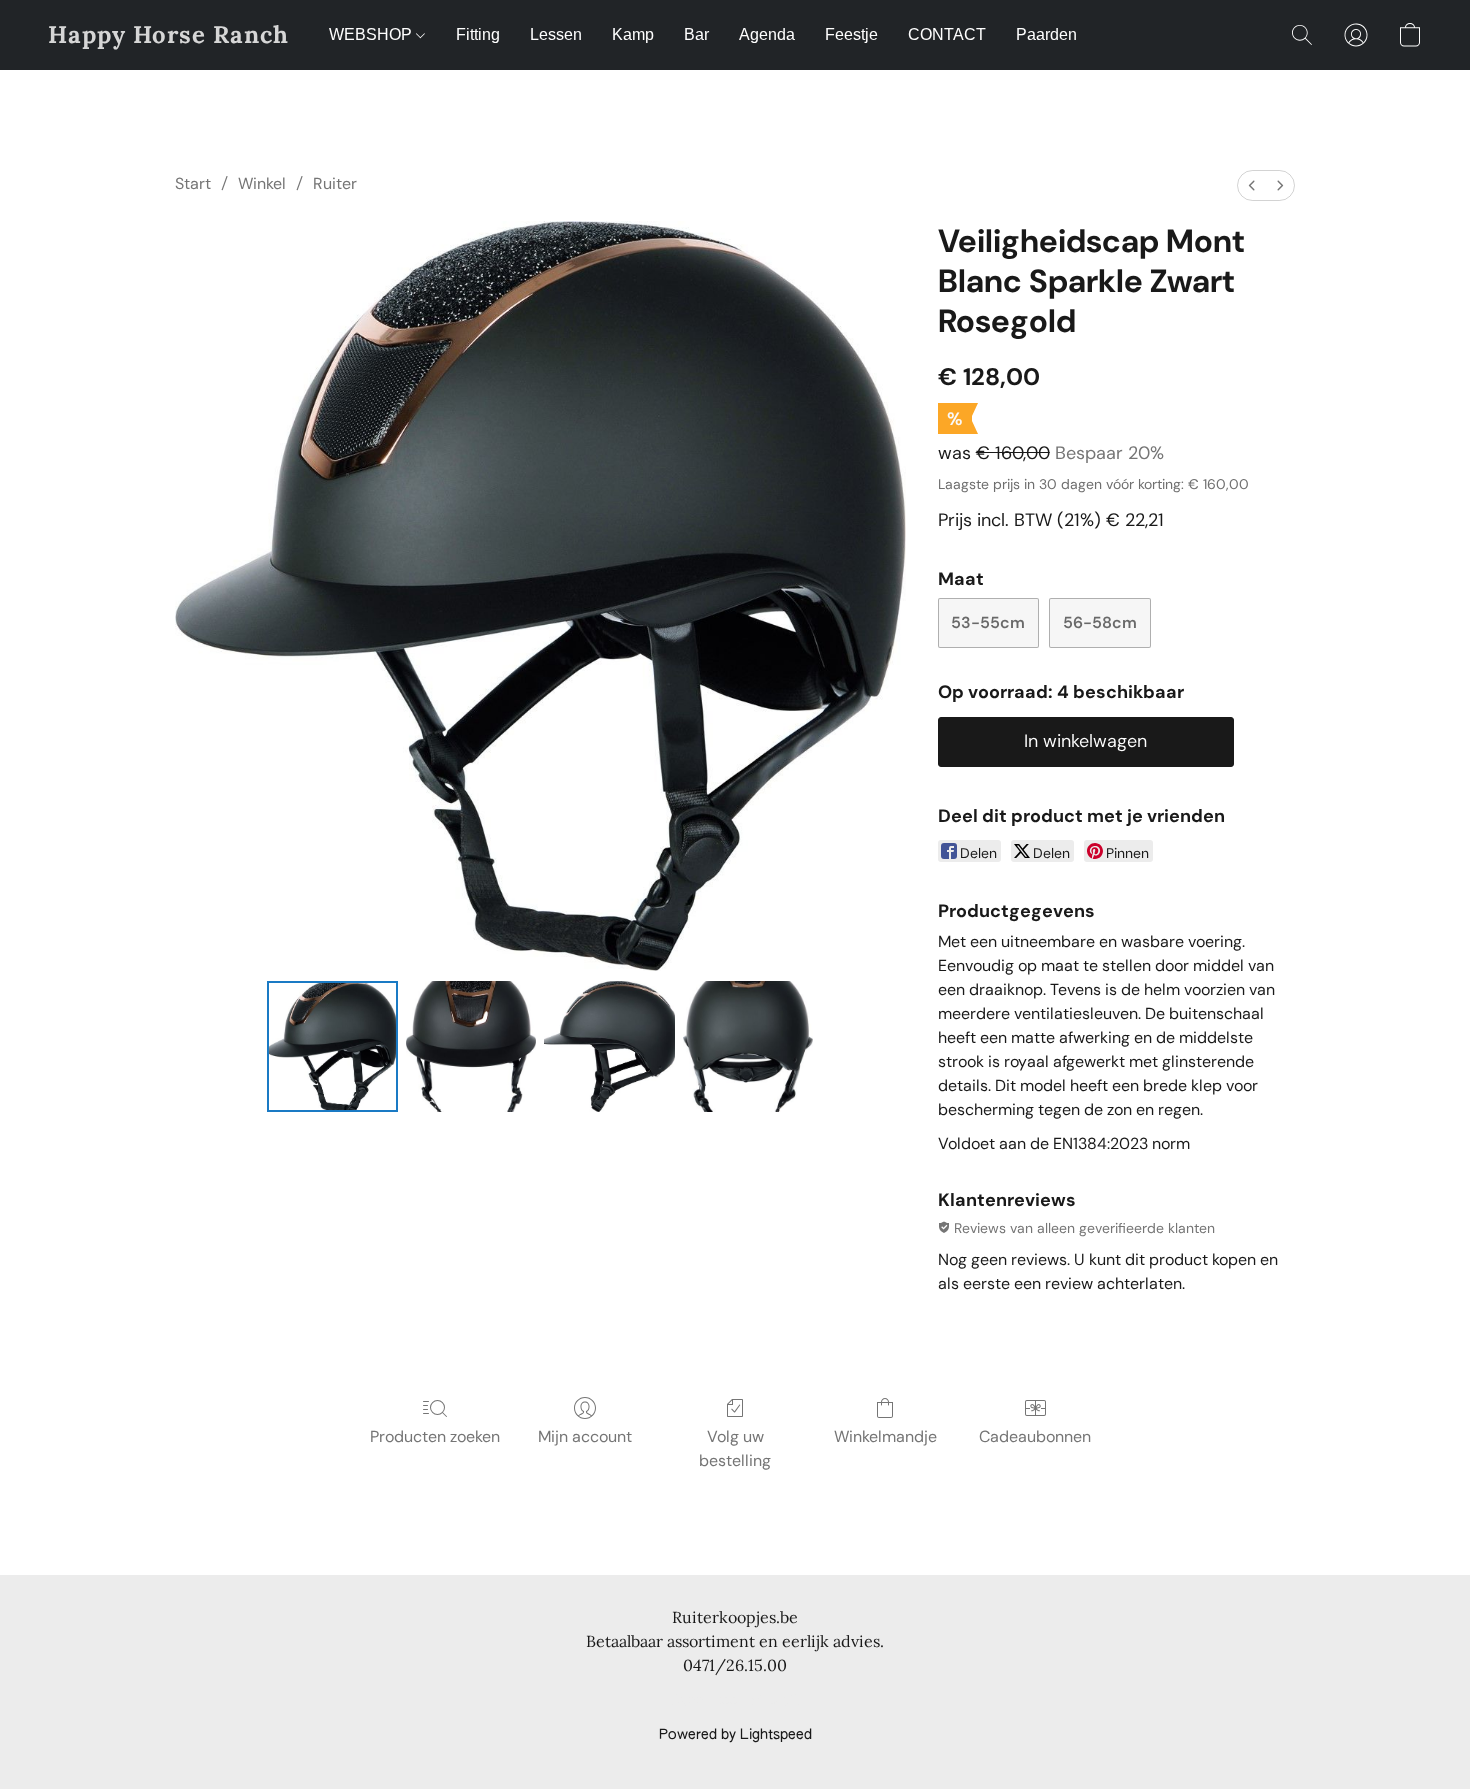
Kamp (633, 34)
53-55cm (988, 622)
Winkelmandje (885, 1436)
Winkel (262, 183)
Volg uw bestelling (735, 1448)
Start (193, 183)
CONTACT (947, 34)
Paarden (1046, 34)
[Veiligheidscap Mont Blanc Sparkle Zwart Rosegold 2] (609, 1046)
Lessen (556, 34)
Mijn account (585, 1436)
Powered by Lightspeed (735, 1735)
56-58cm (1100, 622)
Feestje (851, 34)
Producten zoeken (435, 1436)
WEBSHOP (372, 34)
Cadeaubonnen (1035, 1436)
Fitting (478, 34)
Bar (696, 34)
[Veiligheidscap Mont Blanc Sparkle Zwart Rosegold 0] (332, 1046)
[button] (168, 35)
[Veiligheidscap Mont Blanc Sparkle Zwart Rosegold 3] (748, 1046)
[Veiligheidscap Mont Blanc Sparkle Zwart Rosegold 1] (471, 1046)
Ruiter (335, 183)
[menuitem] (1252, 185)
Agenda (767, 34)
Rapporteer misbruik (735, 1701)
